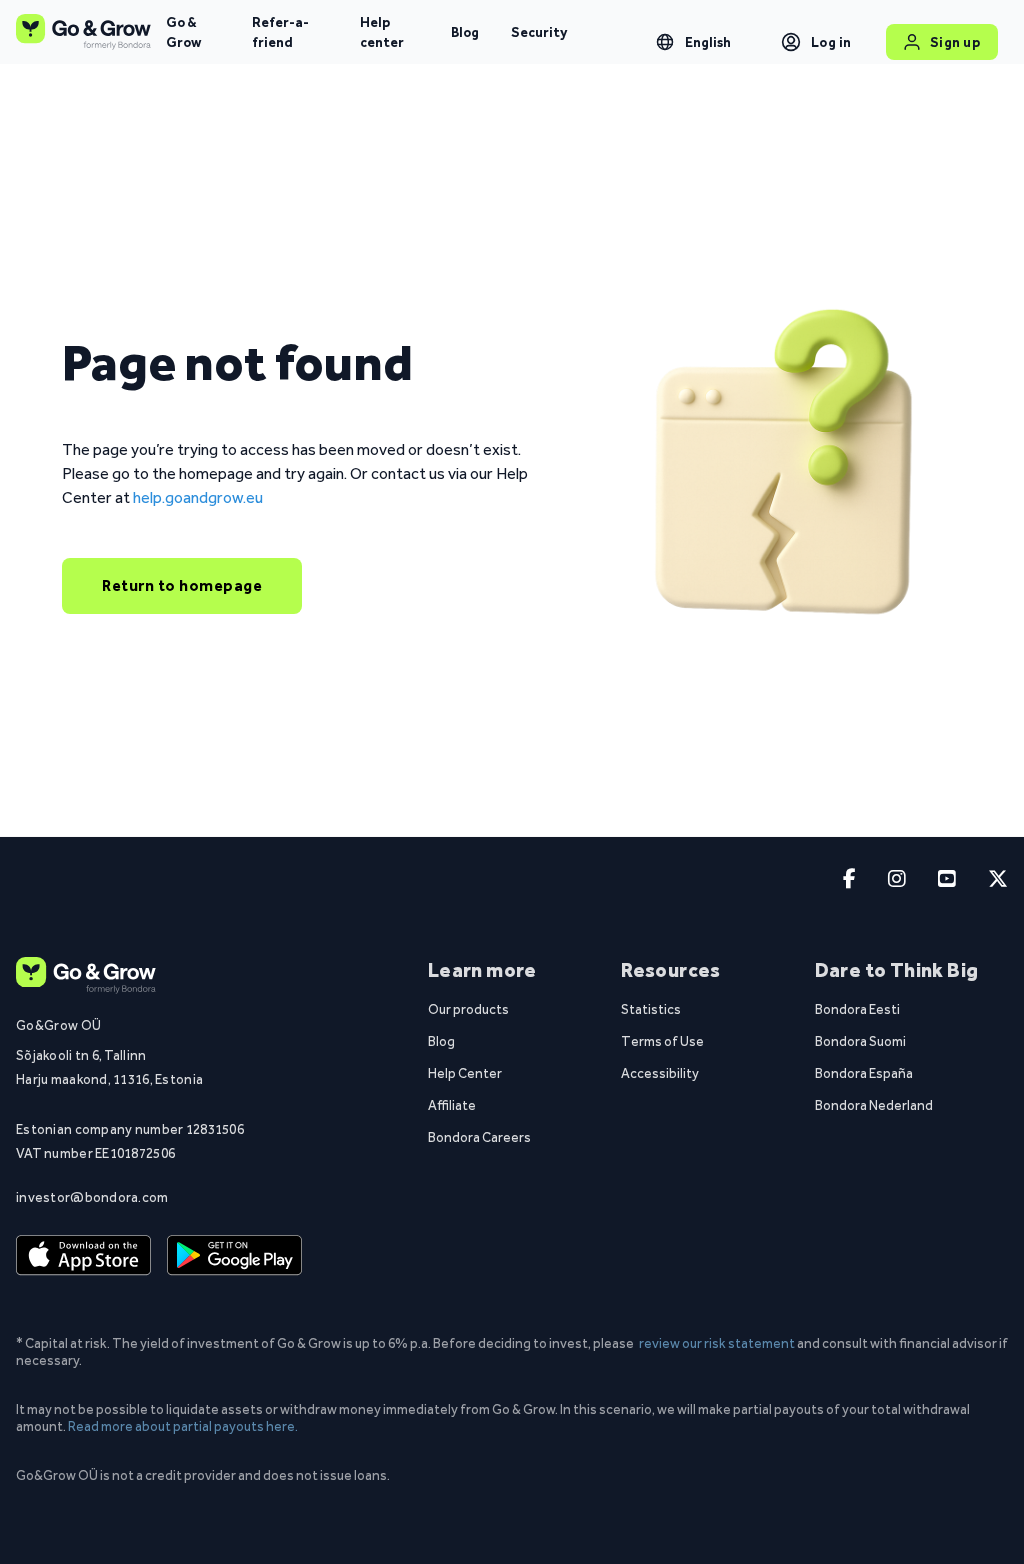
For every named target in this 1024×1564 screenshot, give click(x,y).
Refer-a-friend (280, 32)
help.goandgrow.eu (198, 497)
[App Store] (83, 1255)
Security (539, 32)
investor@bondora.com (92, 1197)
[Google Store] (234, 1255)
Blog (465, 32)
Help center (382, 32)
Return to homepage (182, 585)
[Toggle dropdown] (665, 42)
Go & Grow (183, 32)
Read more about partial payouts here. (183, 1426)
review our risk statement (717, 1343)
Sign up (955, 42)
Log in (831, 42)
